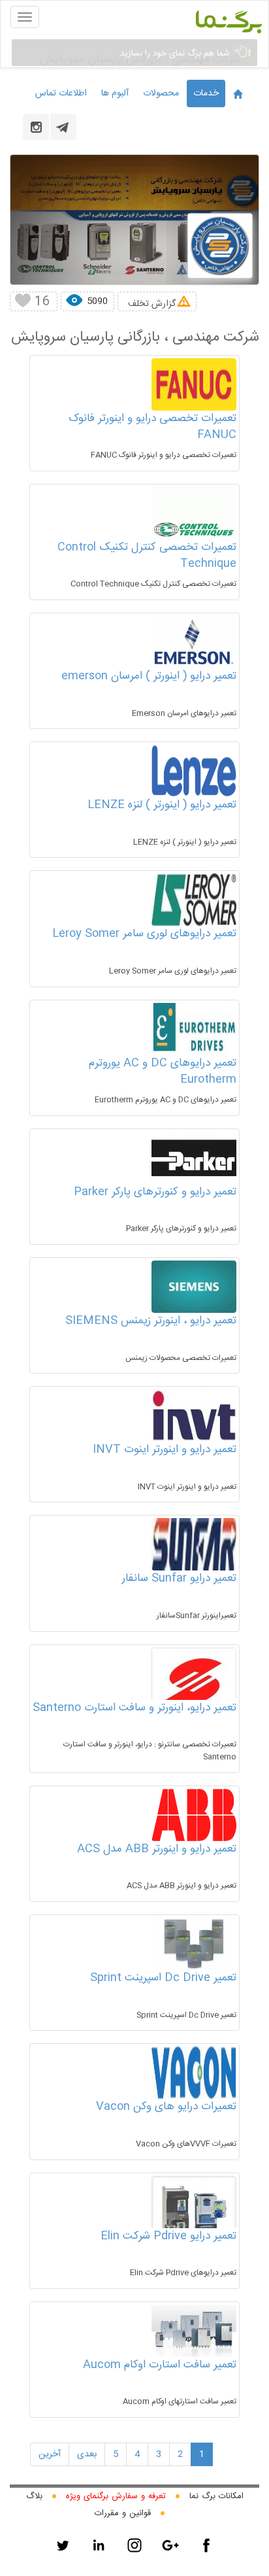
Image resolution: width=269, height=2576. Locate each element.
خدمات (206, 93)
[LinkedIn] (99, 2545)
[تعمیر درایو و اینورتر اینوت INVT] (194, 1415)
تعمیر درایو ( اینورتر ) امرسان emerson (149, 676)
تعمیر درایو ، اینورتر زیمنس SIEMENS (151, 1321)
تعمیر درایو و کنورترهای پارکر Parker (155, 1192)
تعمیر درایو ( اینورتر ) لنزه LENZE (162, 805)
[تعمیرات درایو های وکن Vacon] (194, 2073)
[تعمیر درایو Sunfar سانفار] (194, 1544)
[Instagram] (134, 2545)
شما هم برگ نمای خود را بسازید (176, 54)
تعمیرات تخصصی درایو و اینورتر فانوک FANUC (152, 427)
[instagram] (36, 127)
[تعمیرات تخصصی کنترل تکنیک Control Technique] (194, 530)
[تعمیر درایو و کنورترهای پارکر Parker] (194, 1158)
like (22, 301)
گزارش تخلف (152, 304)
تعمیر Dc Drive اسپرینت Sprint (163, 1978)
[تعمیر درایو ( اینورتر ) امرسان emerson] (194, 642)
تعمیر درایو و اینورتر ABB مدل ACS (157, 1849)
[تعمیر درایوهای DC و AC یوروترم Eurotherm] (194, 1029)
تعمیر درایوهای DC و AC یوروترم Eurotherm (163, 1072)
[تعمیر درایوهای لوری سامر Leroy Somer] (194, 900)
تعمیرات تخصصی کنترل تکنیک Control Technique (147, 556)
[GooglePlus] (170, 2545)
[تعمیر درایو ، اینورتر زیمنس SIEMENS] (194, 1287)
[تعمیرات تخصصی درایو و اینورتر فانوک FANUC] (194, 384)
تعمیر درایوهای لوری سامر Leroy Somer (144, 934)
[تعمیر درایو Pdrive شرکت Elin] (194, 2211)
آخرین (50, 2454)
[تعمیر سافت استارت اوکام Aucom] (194, 2331)
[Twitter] (63, 2545)
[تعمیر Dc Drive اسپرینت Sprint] (194, 1944)
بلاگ (34, 2496)
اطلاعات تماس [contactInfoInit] (61, 93)
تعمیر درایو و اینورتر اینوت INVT (165, 1449)
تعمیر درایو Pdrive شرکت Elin (168, 2236)
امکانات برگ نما (216, 2496)
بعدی (87, 2454)
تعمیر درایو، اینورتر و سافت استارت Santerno (134, 1708)
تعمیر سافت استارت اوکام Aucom (160, 2365)
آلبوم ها (115, 93)
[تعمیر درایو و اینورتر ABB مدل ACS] (194, 1815)
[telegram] (63, 127)
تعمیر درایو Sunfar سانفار (179, 1578)
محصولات (161, 93)
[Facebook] (206, 2545)
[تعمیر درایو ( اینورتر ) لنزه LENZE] (194, 771)
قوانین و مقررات (123, 2513)
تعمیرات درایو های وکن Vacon (166, 2107)
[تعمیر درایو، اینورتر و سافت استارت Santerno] (194, 1694)
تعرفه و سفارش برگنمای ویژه (116, 2496)
